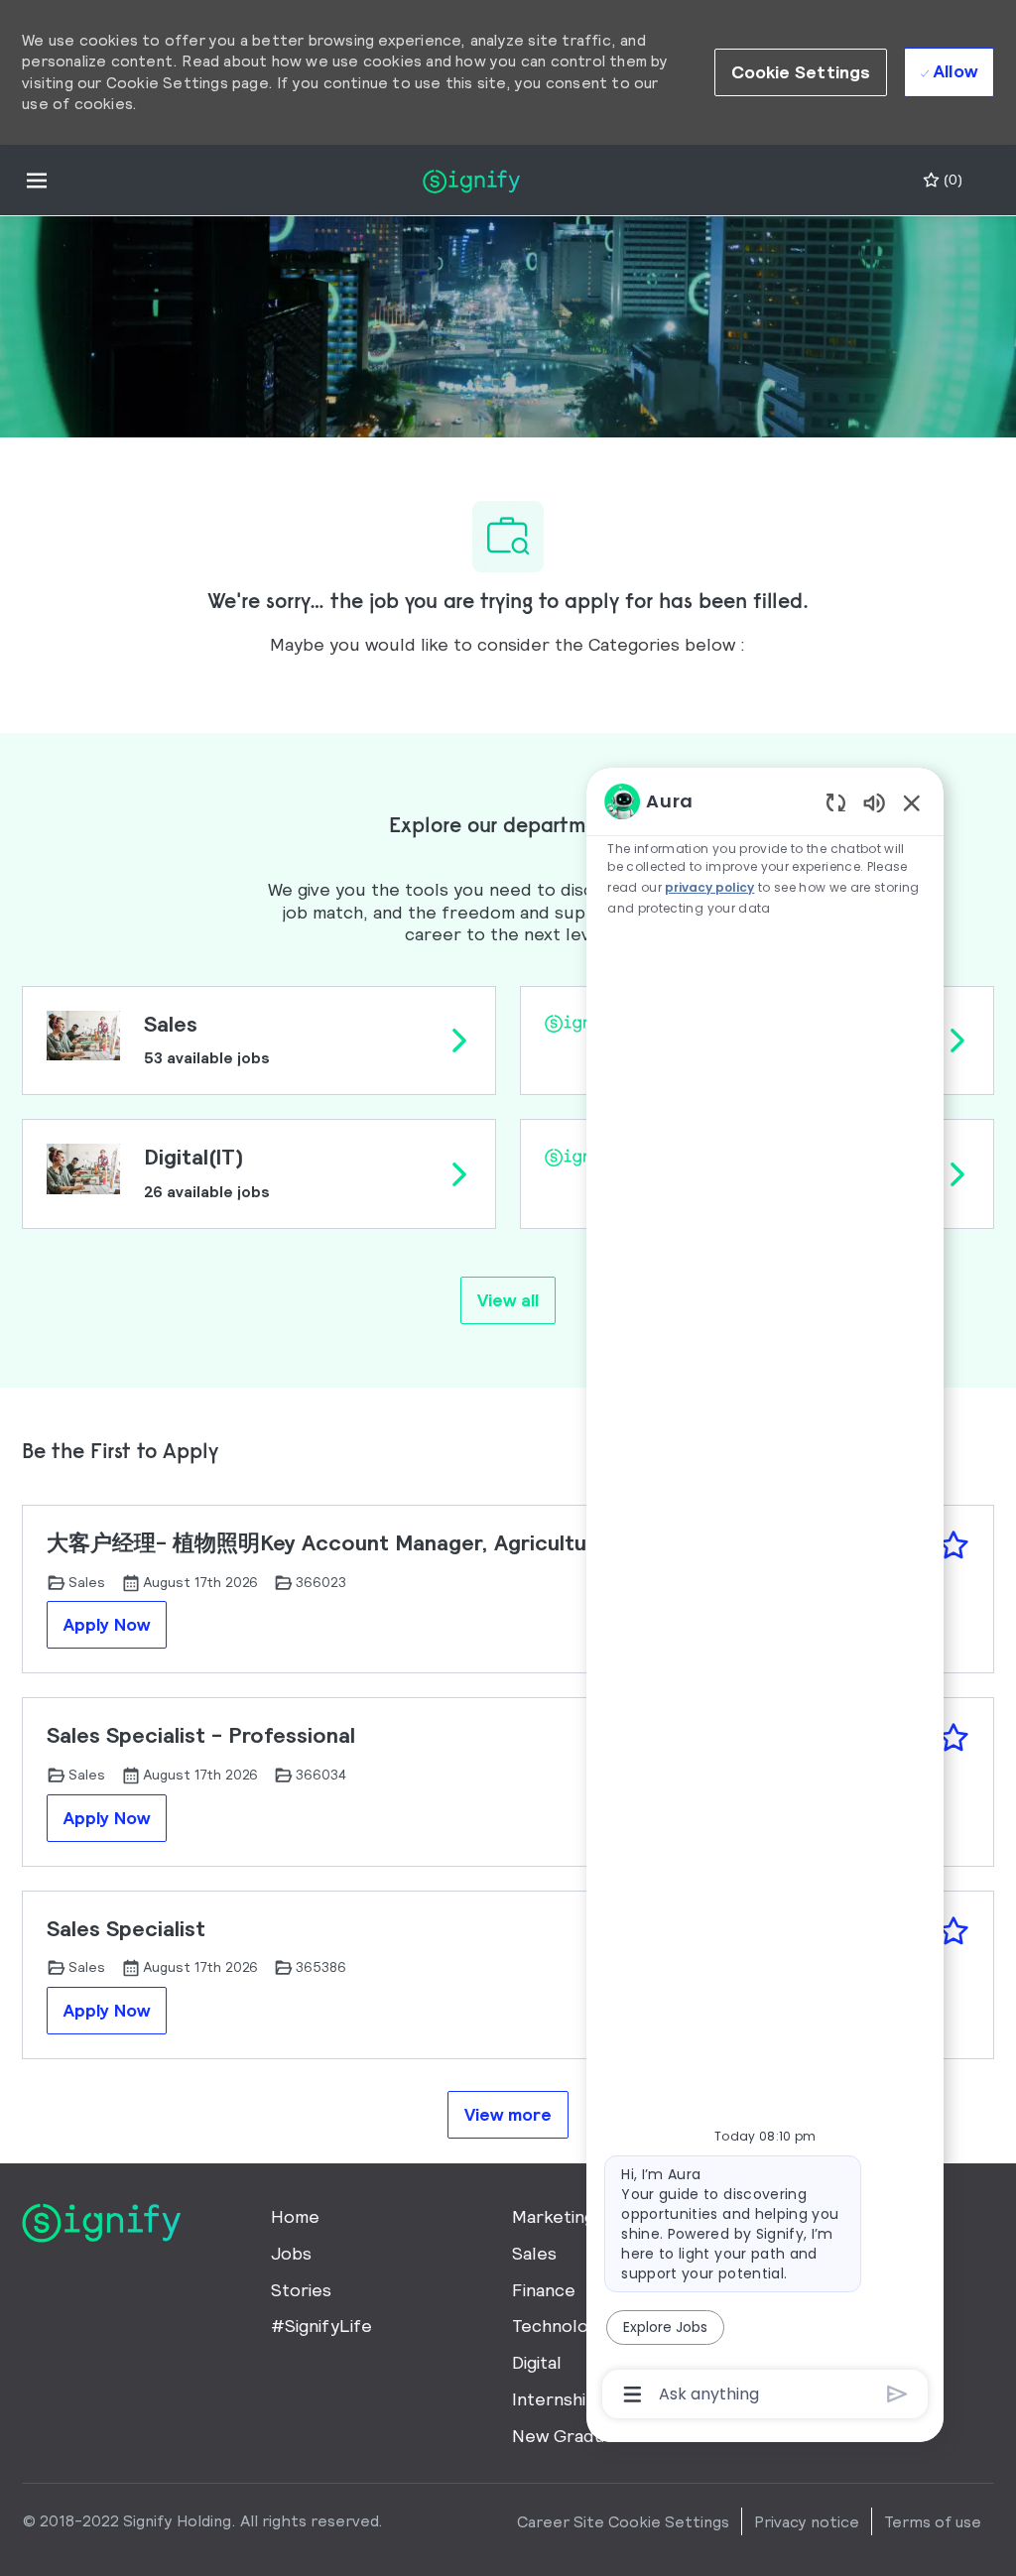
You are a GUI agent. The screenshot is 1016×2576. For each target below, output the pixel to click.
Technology (560, 2326)
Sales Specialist (126, 1929)
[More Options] (633, 2394)
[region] (765, 1596)
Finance (544, 2290)
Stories (301, 2290)
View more (508, 2114)
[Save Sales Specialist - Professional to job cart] (953, 1738)
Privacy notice (807, 2521)
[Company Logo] (471, 179)
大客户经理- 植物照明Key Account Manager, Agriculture (327, 1543)
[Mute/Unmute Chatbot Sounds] (874, 802)
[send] (897, 2394)
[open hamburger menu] (37, 180)
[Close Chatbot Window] (912, 802)
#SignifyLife (321, 2326)
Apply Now (107, 1624)
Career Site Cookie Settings (623, 2521)
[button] (801, 72)
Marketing (553, 2216)
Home (295, 2216)
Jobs (291, 2253)
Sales (534, 2253)
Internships (559, 2399)
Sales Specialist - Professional (201, 1735)
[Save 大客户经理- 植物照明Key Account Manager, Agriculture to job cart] (953, 1545)
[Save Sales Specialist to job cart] (953, 1931)
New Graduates (577, 2436)
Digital (537, 2362)
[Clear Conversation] (836, 802)
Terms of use (933, 2521)
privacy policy (709, 887)
